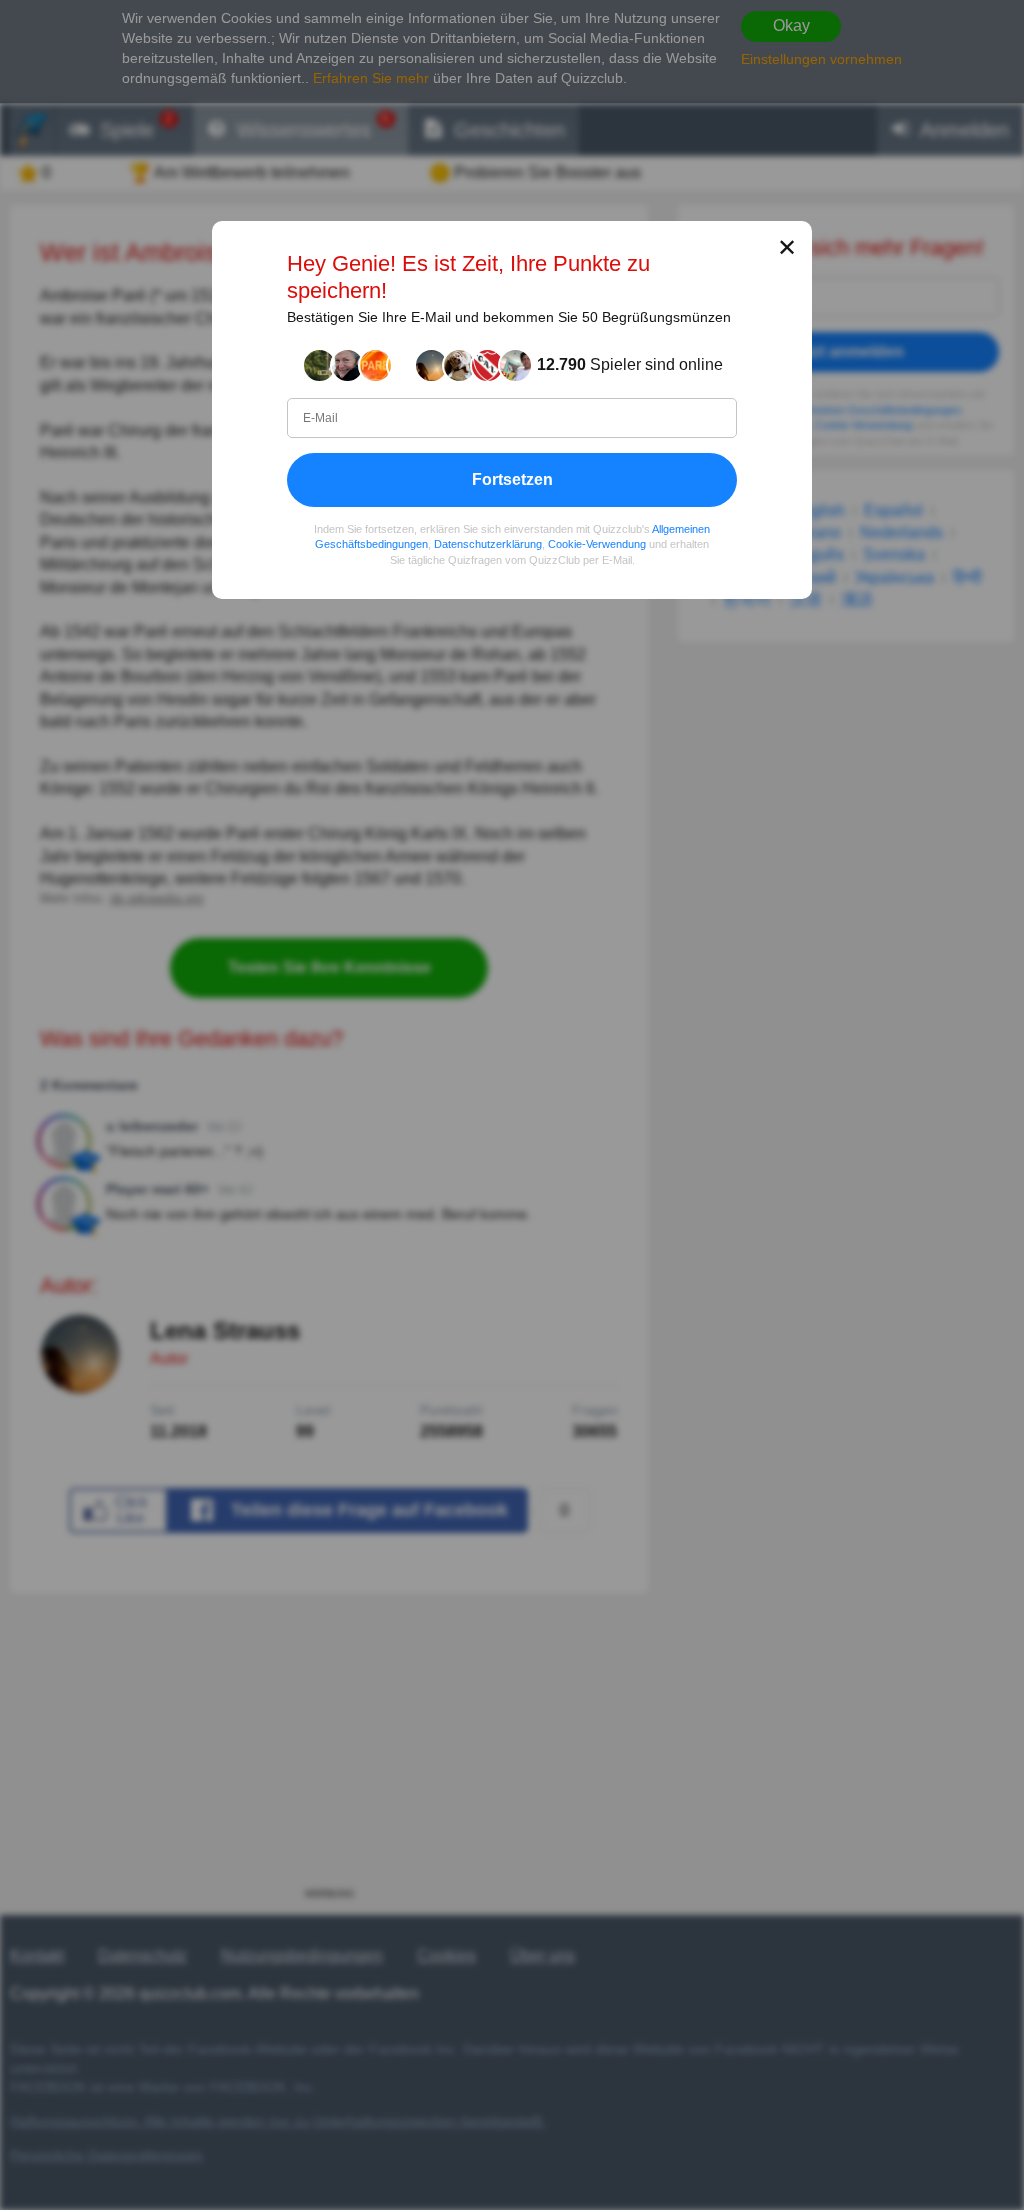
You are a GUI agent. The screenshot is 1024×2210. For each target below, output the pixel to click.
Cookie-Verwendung (597, 544)
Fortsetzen (512, 479)
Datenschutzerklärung (488, 544)
